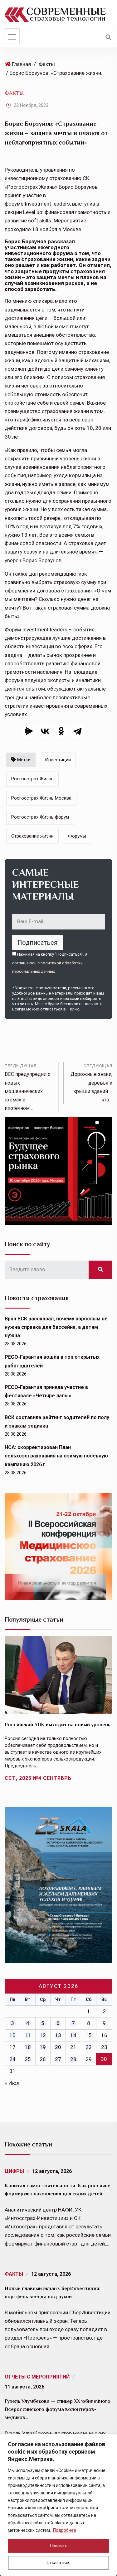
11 (28, 2035)
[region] (58, 2505)
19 (43, 2047)
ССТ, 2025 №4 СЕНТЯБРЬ (38, 1778)
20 (58, 2047)
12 (43, 2035)
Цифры (14, 2171)
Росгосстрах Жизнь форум (40, 817)
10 (12, 2035)
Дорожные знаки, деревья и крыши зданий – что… (91, 1083)
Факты (47, 64)
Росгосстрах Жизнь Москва (41, 798)
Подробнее (65, 2530)
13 (58, 2035)
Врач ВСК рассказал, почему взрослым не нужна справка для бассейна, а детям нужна (56, 1327)
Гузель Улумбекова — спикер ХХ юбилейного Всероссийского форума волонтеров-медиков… (58, 2409)
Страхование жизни (32, 836)
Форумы (77, 836)
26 (43, 2059)
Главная (21, 64)
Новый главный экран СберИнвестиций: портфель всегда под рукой (53, 2293)
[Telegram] (77, 731)
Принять (59, 2546)
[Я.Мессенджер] (29, 731)
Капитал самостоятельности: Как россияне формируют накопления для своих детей (58, 2190)
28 (73, 2059)
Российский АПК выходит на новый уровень (58, 1725)
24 (12, 2059)
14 (73, 2035)
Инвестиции (58, 760)
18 (28, 2047)
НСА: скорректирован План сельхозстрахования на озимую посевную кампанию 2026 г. (56, 1456)
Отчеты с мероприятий (37, 2377)
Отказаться (58, 2563)
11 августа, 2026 (24, 2387)
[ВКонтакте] (45, 731)
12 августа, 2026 (52, 2171)
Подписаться (37, 943)
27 (58, 2059)
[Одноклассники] (61, 731)
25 (28, 2059)
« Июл (12, 2083)
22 (89, 2047)
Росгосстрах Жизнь (32, 779)
